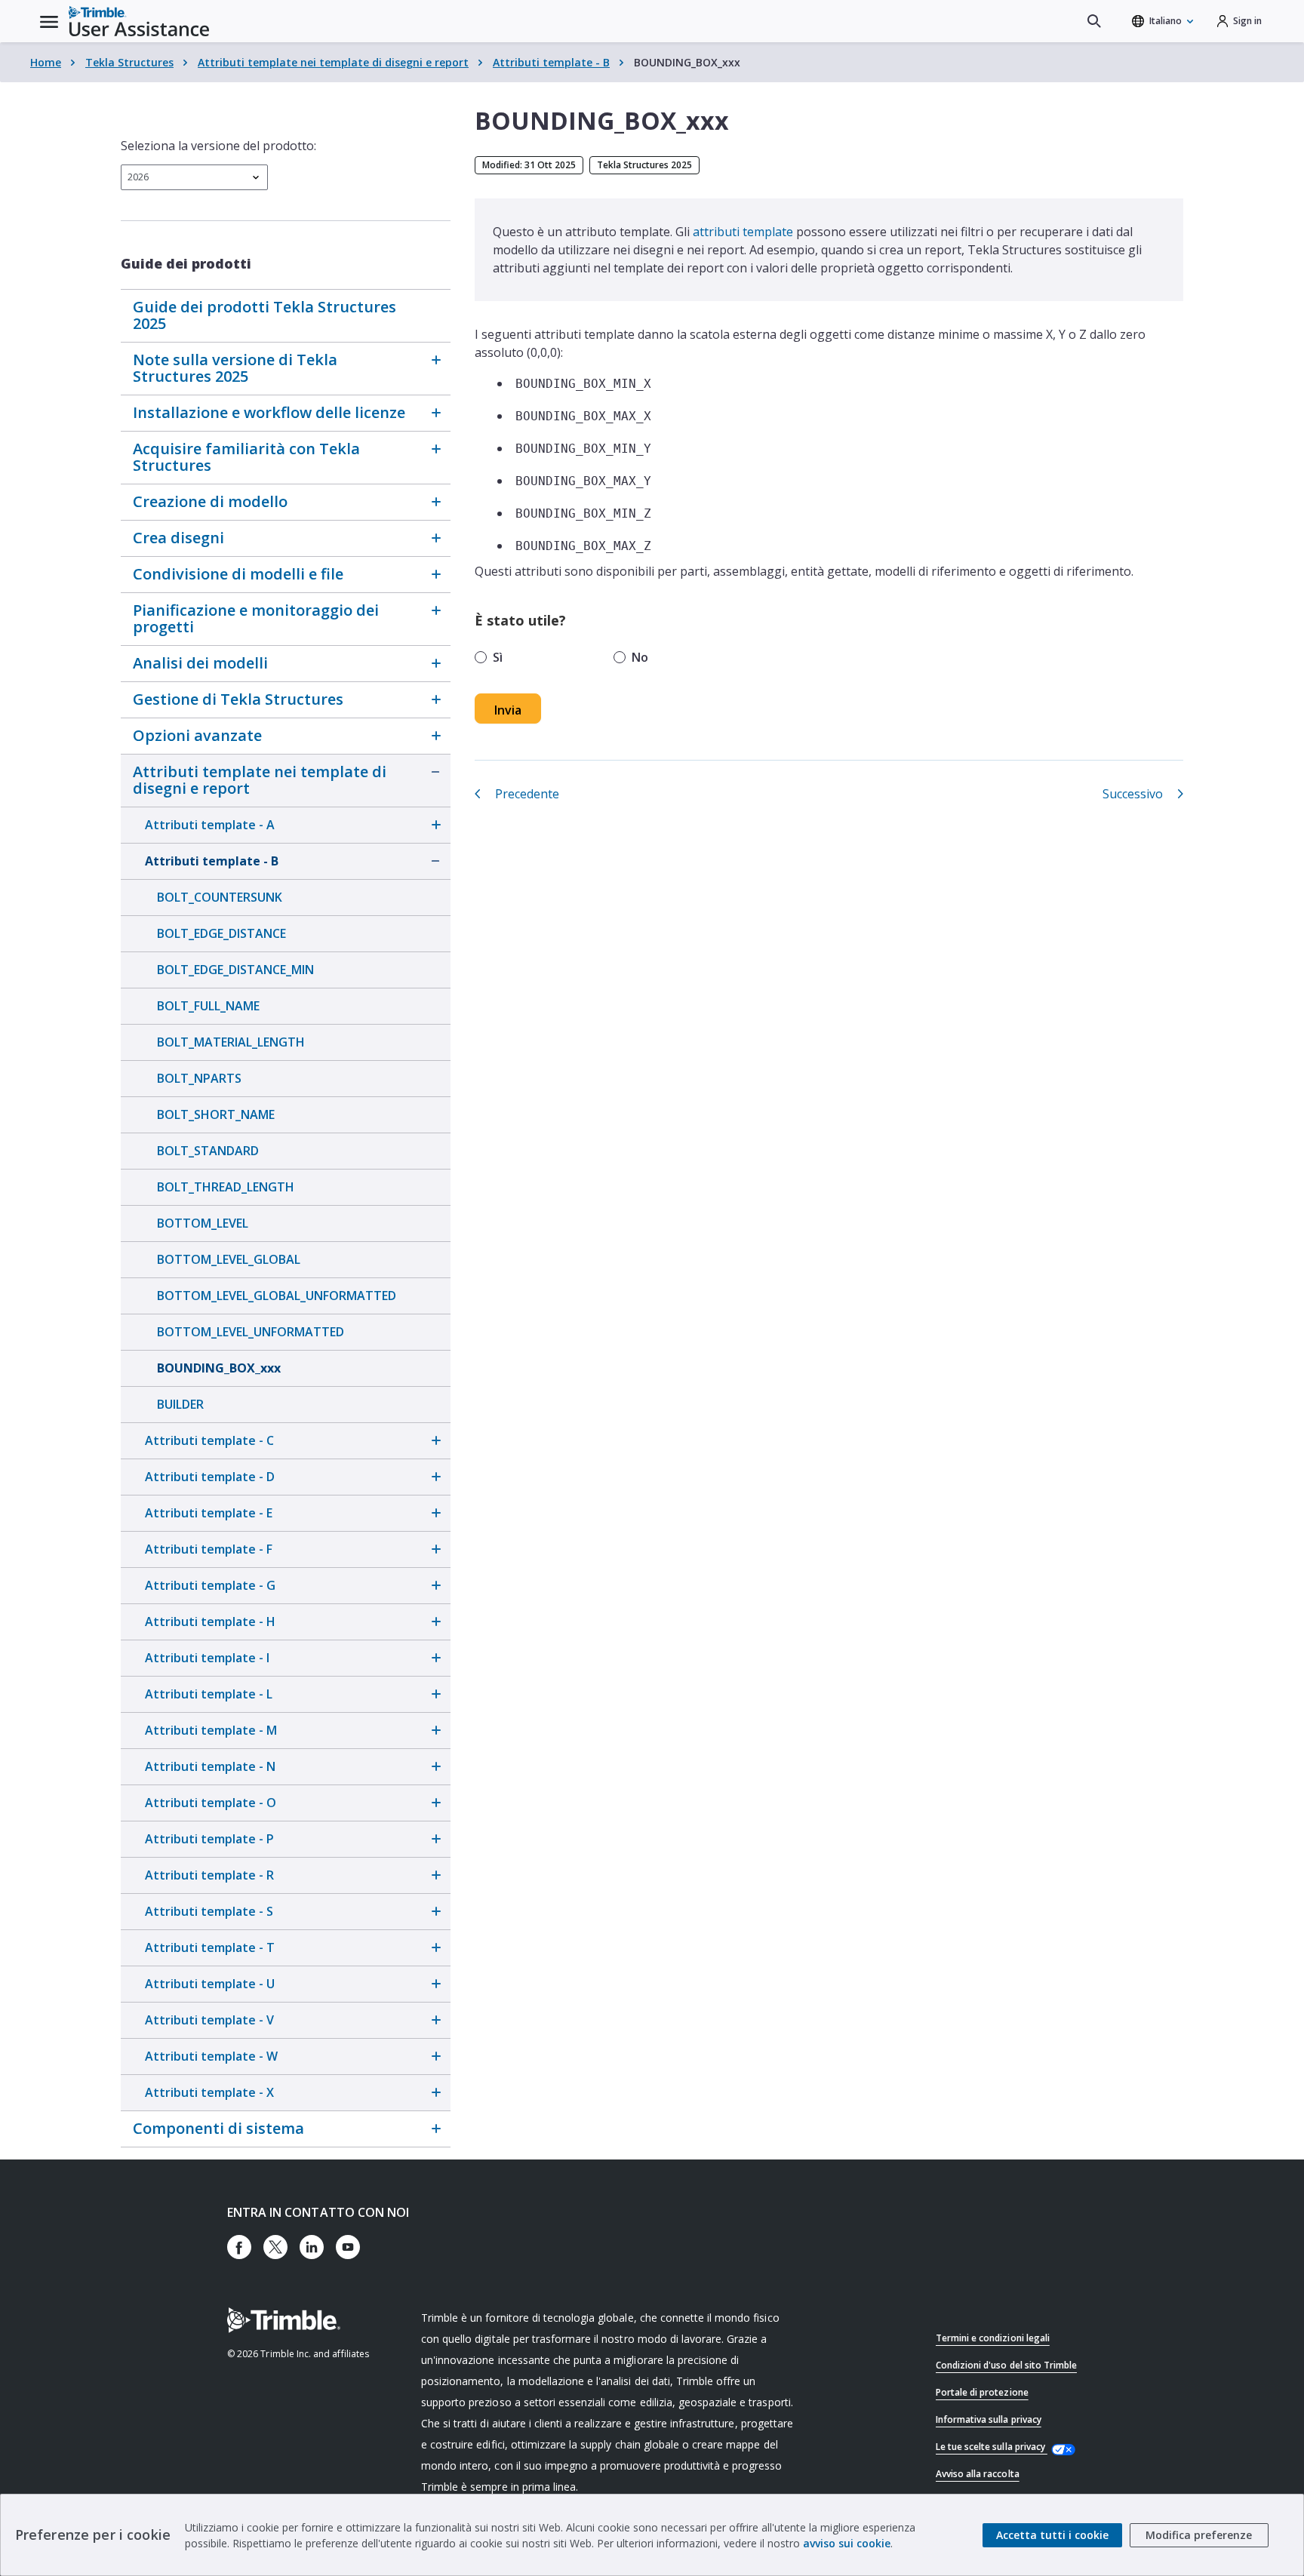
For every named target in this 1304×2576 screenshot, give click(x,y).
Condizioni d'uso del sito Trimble (1006, 2365)
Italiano (1166, 21)
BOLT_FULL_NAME (208, 1006)
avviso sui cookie (847, 2543)
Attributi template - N (210, 1766)
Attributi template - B (551, 62)
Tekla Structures (129, 62)
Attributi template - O (211, 1803)
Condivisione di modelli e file (238, 574)
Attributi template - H (210, 1622)
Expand (435, 360)
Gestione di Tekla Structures (238, 699)
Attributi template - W (211, 2056)
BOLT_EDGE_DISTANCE (221, 933)
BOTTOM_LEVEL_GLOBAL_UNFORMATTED (277, 1296)
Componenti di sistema (218, 2128)
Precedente (527, 794)
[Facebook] (239, 2247)
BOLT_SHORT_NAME (216, 1114)
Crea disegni (178, 538)
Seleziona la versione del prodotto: (218, 146)
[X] (275, 2247)
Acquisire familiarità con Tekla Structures (246, 457)
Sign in (1247, 21)
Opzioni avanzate (197, 735)
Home (46, 62)
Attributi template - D (210, 1477)
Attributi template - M (211, 1730)
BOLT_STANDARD (208, 1151)
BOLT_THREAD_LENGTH (226, 1187)
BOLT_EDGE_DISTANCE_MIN (235, 970)
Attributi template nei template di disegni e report (333, 62)
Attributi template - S (209, 1911)
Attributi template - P (209, 1839)
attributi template (743, 232)
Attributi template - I (207, 1658)
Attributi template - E (209, 1513)
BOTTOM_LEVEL (203, 1223)
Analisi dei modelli (200, 663)
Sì (498, 657)
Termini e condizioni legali (993, 2338)
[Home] (139, 21)
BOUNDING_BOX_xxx (219, 1368)
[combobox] (194, 177)
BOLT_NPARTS (199, 1078)
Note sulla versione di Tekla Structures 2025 (235, 368)
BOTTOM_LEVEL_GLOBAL (229, 1259)
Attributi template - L (209, 1694)
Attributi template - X (209, 2092)
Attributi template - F (209, 1549)
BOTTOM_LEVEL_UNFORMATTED (251, 1332)
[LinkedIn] (312, 2247)
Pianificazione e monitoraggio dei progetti (256, 618)
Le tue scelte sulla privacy (992, 2447)
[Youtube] (348, 2247)
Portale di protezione (982, 2392)
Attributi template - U (210, 1984)
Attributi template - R (209, 1875)
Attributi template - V (209, 2020)
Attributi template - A (210, 825)
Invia (508, 710)
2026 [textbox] (138, 177)
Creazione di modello (210, 501)
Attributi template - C (209, 1440)
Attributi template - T (210, 1947)
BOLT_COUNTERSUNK (220, 897)
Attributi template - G (210, 1585)
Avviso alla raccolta (978, 2474)
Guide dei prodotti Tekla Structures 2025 (264, 315)
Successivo (1133, 794)
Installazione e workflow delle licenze (269, 412)
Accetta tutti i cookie (1052, 2535)
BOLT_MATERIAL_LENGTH (231, 1042)
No (640, 657)
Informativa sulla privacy (989, 2419)
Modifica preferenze (1199, 2535)
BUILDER (180, 1404)
